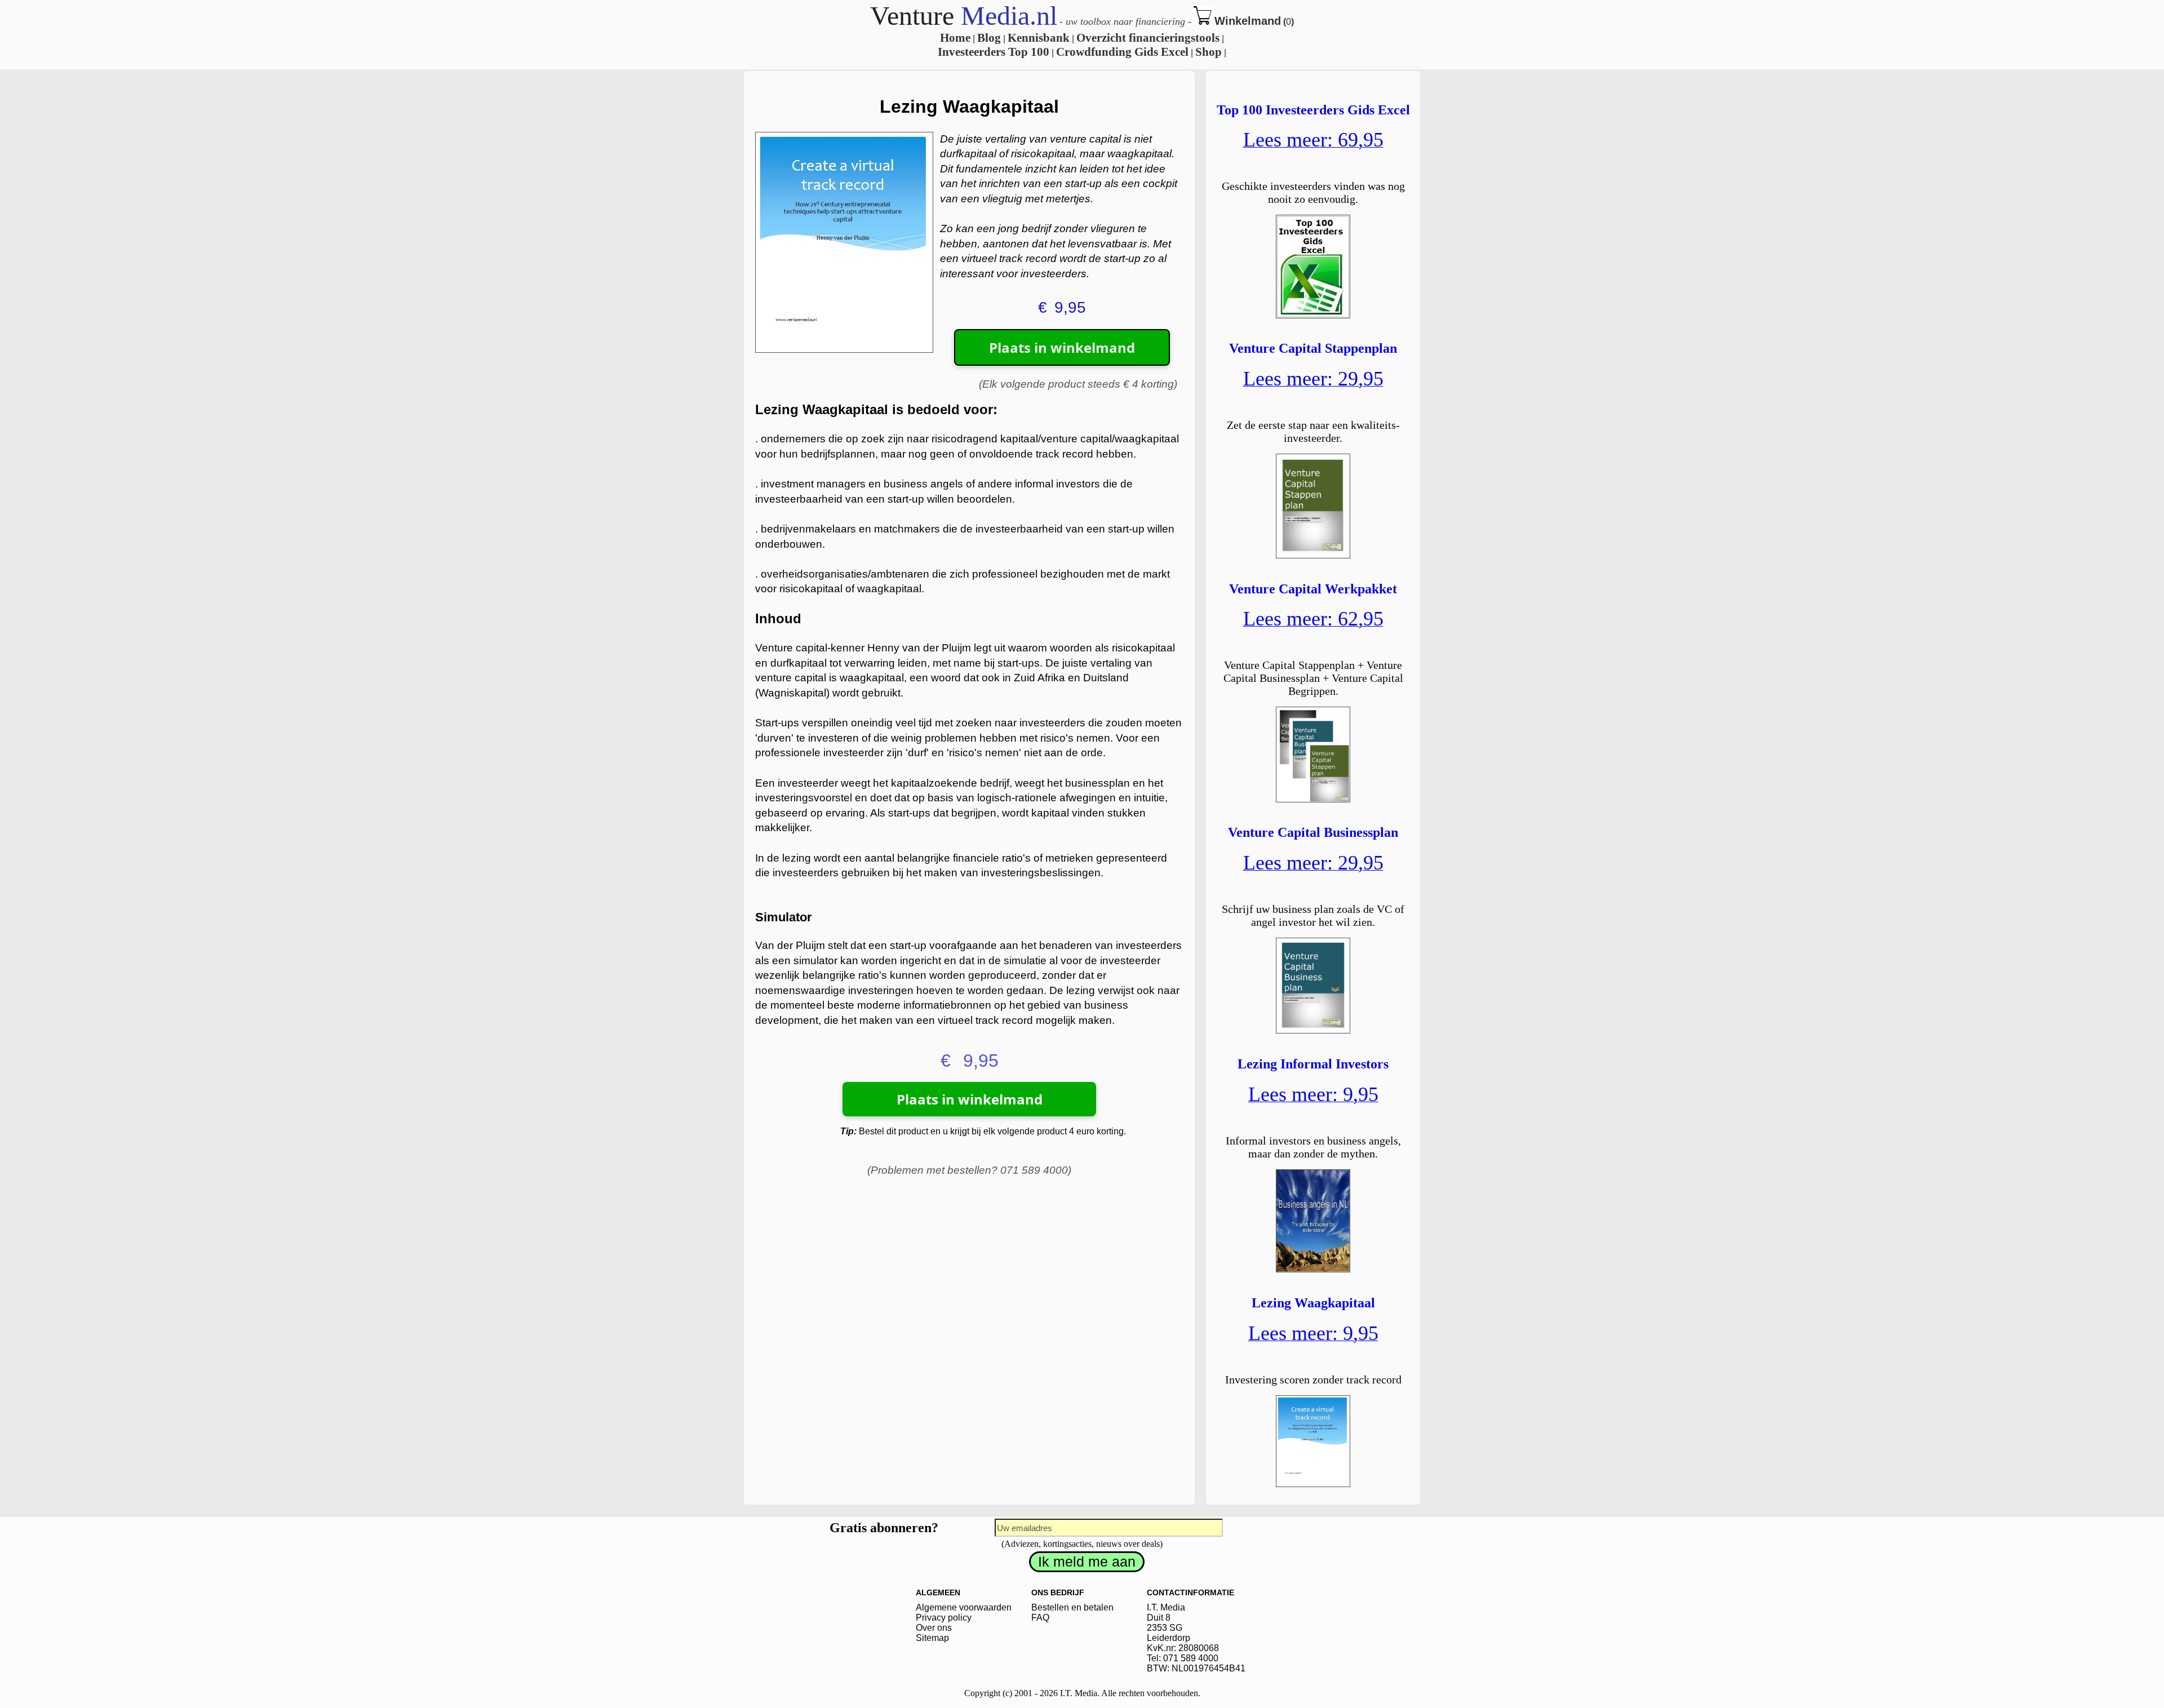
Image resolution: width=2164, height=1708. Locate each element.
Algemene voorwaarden (964, 1607)
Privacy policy (944, 1618)
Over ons (934, 1628)
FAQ (1040, 1618)
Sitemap (932, 1638)
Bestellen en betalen (1072, 1607)
